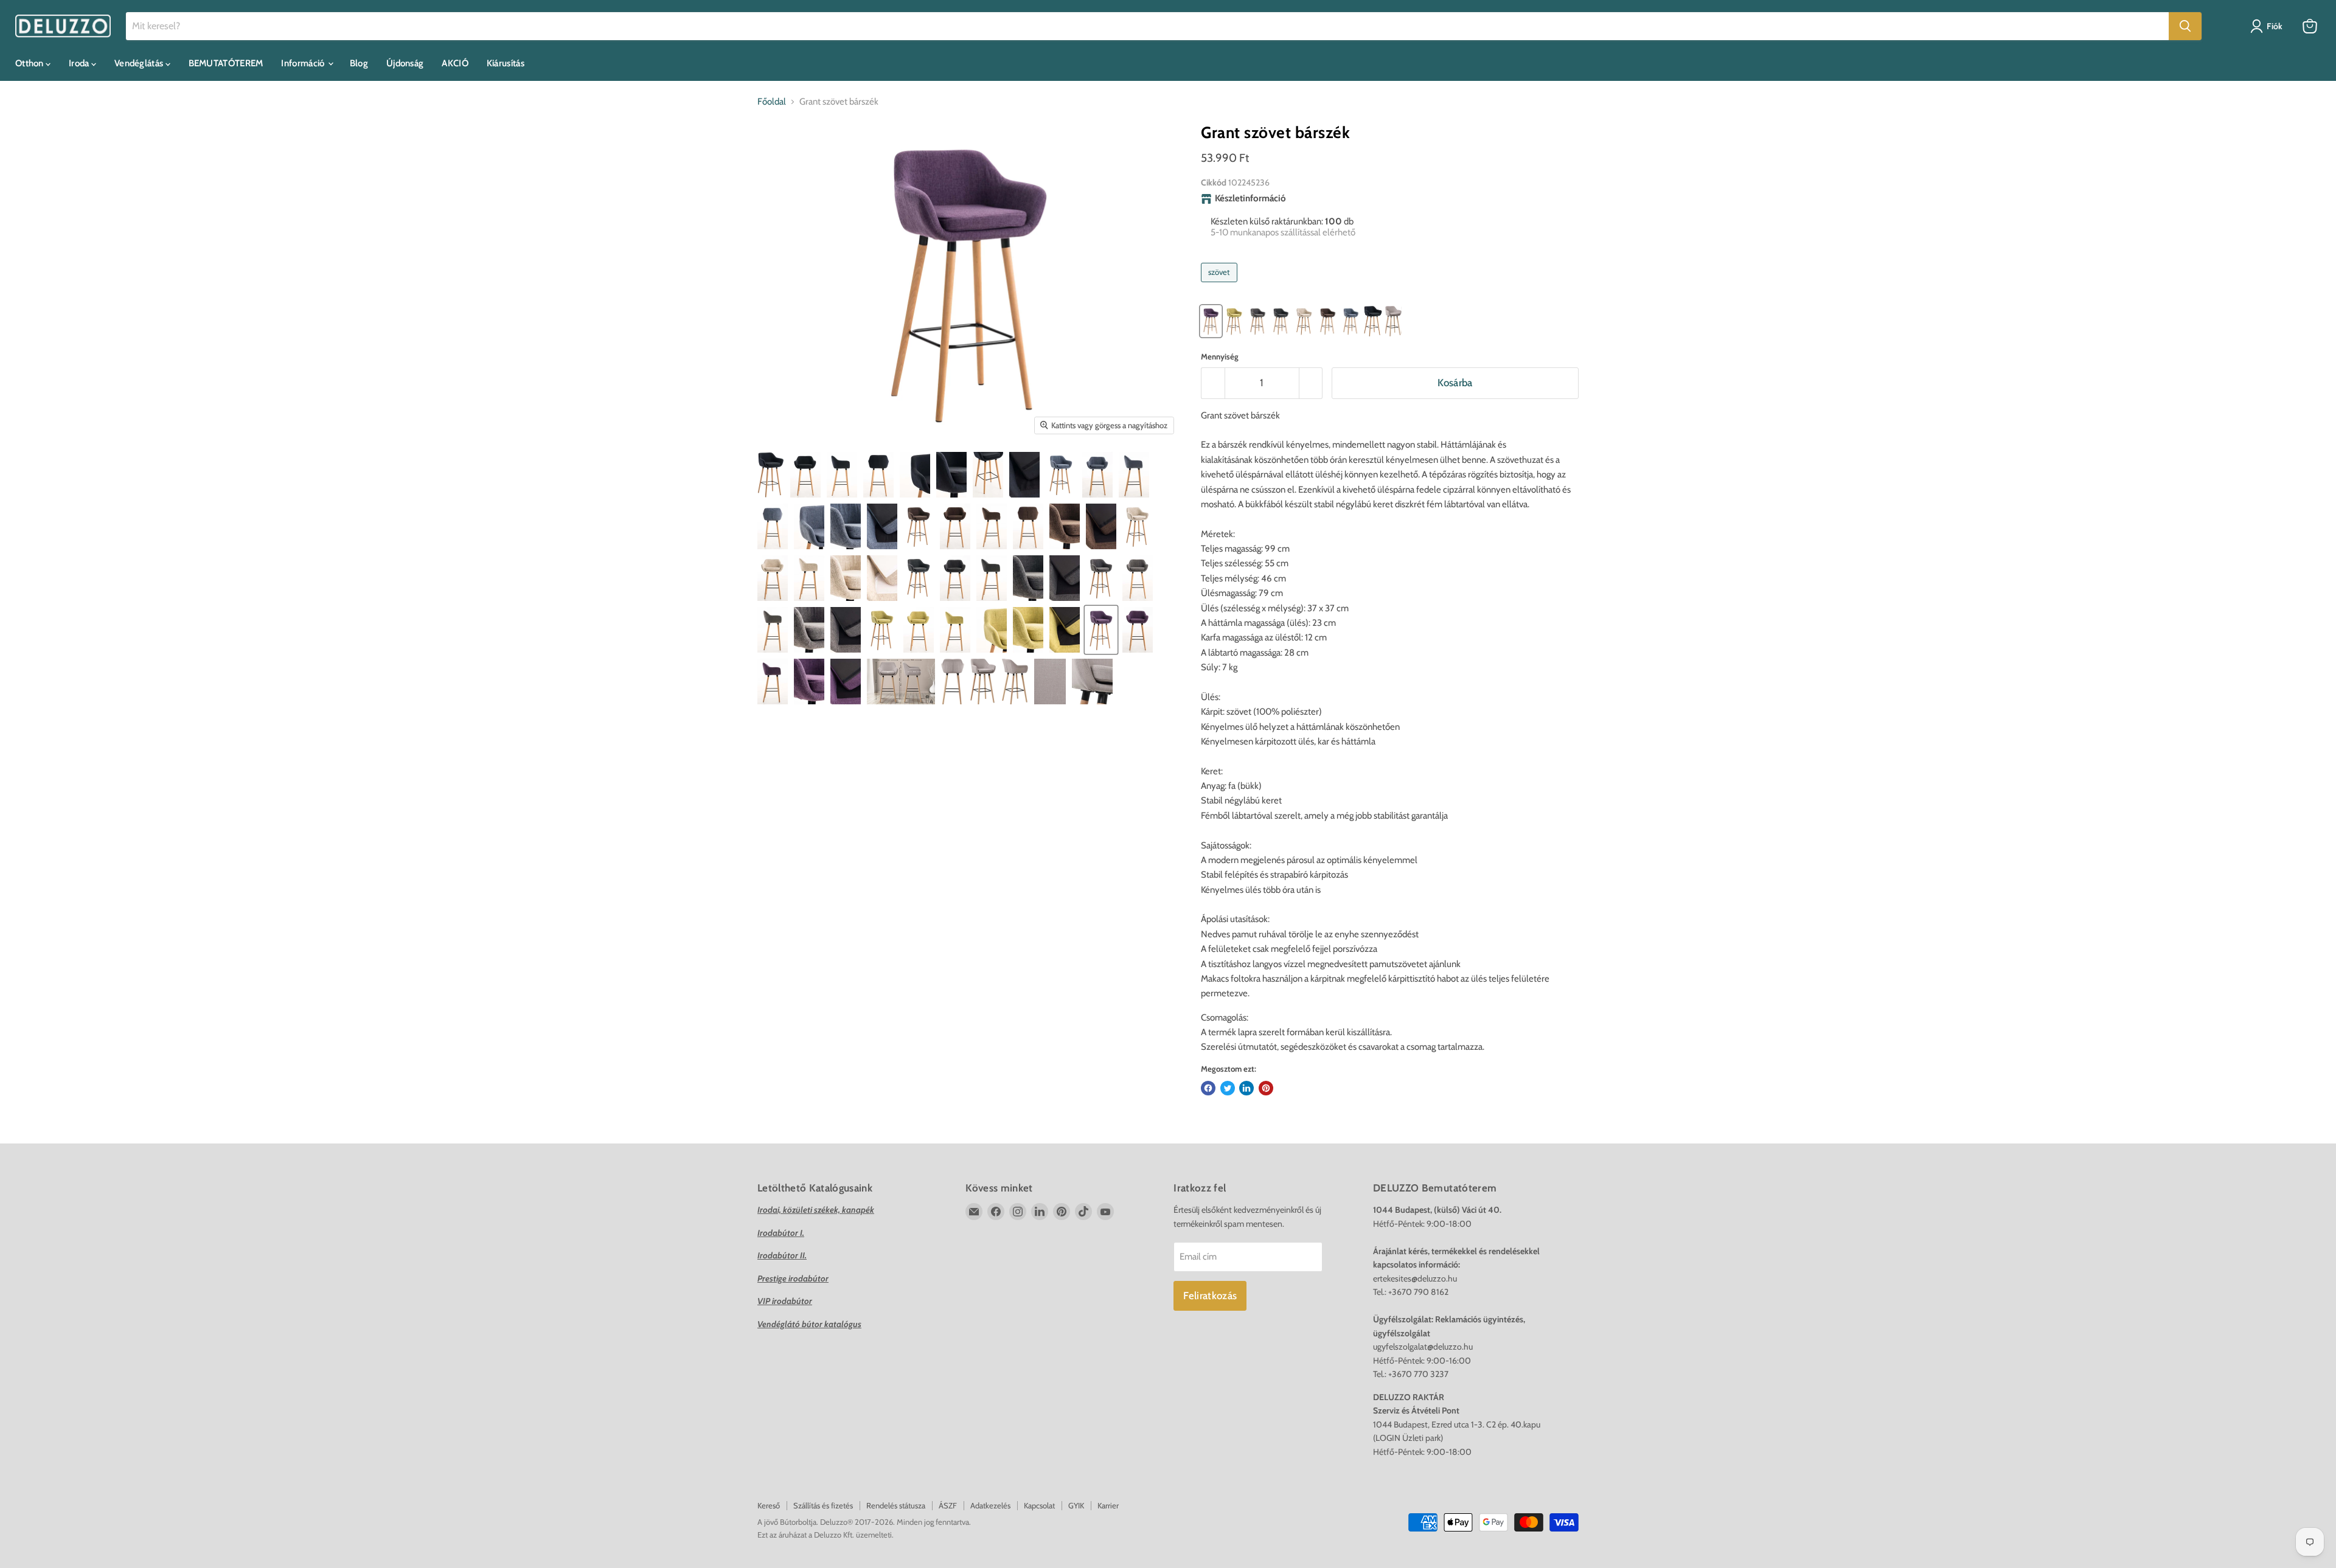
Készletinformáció (1250, 199)
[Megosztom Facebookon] (1208, 1088)
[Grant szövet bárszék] (771, 475)
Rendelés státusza (896, 1505)
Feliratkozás (1210, 1296)
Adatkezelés (990, 1505)
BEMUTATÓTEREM (226, 63)
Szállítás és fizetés (823, 1505)
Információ (304, 63)
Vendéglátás (140, 63)
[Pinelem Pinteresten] (1266, 1088)
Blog (359, 63)
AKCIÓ (455, 63)
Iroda (80, 63)
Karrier (1108, 1505)
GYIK (1076, 1505)
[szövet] (1221, 285)
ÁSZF (948, 1505)
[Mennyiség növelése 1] (1311, 383)
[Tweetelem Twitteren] (1228, 1088)
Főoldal (772, 102)
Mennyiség (1220, 357)
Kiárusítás (506, 63)
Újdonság (405, 63)
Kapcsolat (1039, 1505)
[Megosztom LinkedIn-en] (1246, 1088)
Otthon (30, 63)
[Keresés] (2185, 26)
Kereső (769, 1505)
